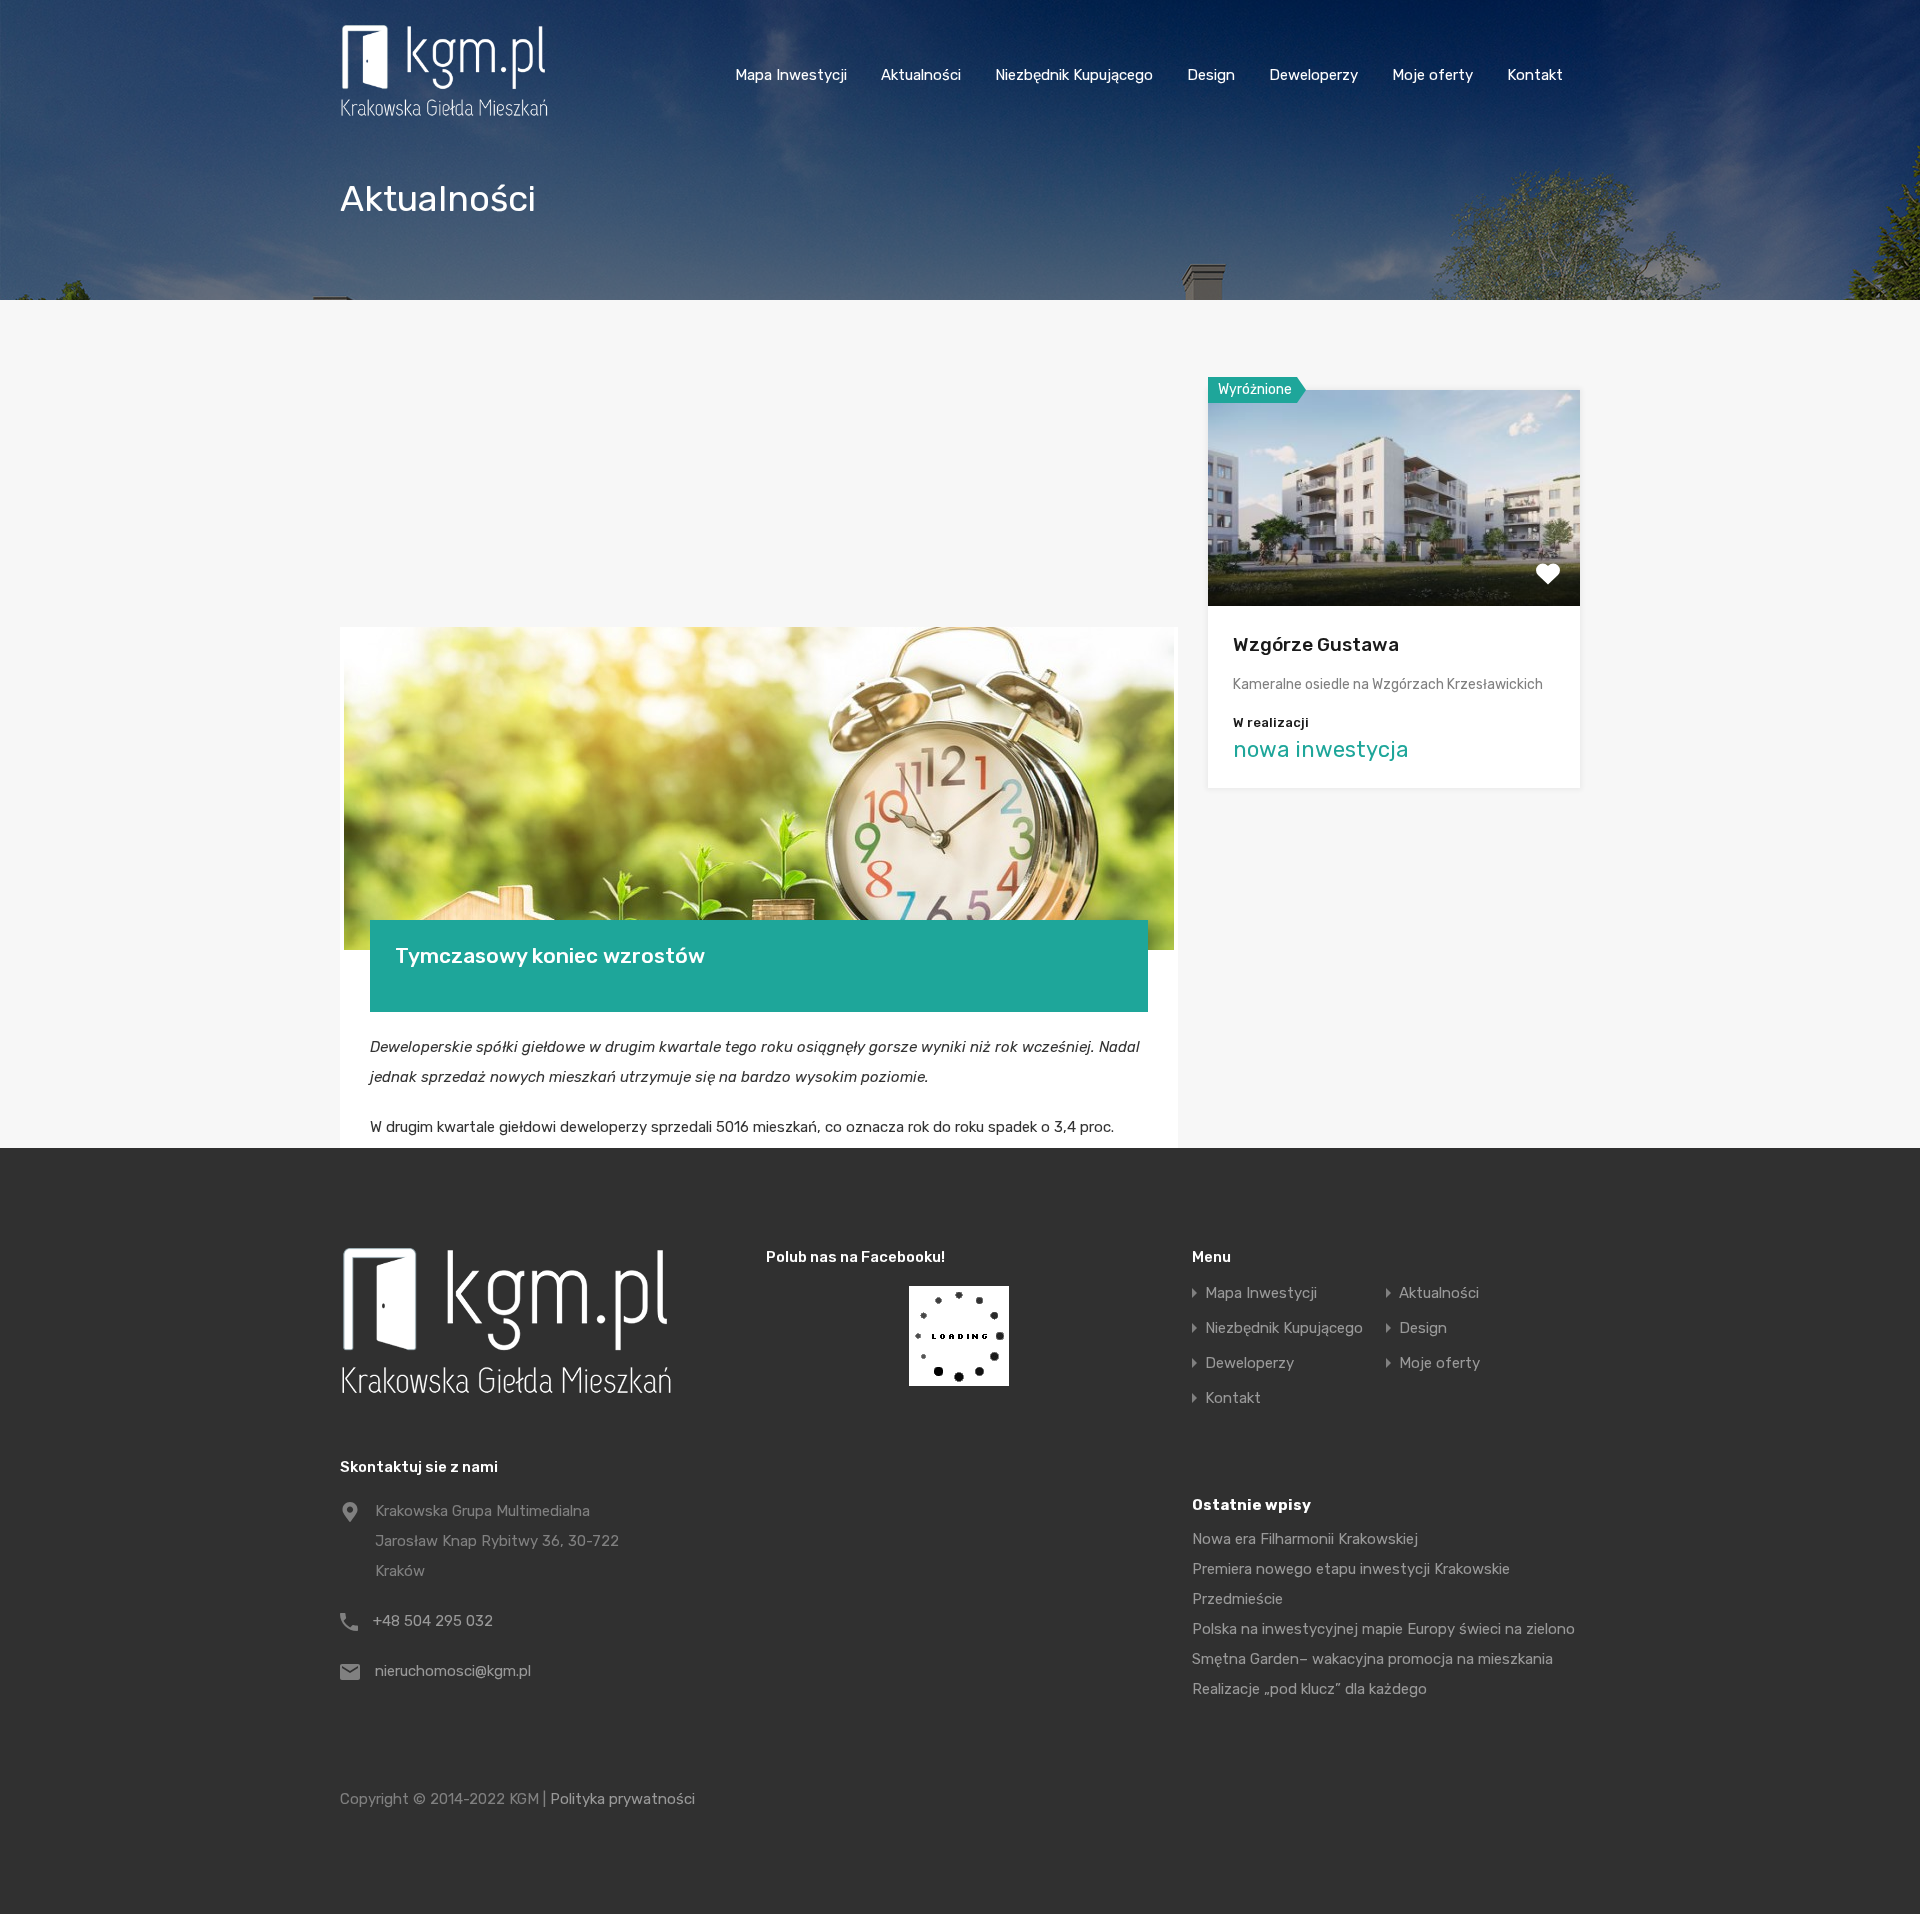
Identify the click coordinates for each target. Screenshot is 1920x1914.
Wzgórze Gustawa (1316, 644)
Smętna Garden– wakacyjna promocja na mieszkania (1372, 1659)
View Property (1394, 562)
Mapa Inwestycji (791, 75)
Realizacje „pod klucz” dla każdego (1309, 1689)
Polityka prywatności (622, 1799)
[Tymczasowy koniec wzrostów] (759, 788)
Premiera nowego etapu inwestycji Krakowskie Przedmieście (1351, 1584)
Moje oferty (1432, 75)
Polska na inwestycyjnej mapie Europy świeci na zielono (1383, 1629)
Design (1211, 75)
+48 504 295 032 (433, 1621)
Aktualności (921, 75)
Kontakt (1535, 75)
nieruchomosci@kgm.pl (453, 1671)
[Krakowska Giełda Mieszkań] (444, 116)
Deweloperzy (1313, 75)
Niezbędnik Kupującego (1074, 75)
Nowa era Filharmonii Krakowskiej (1305, 1539)
